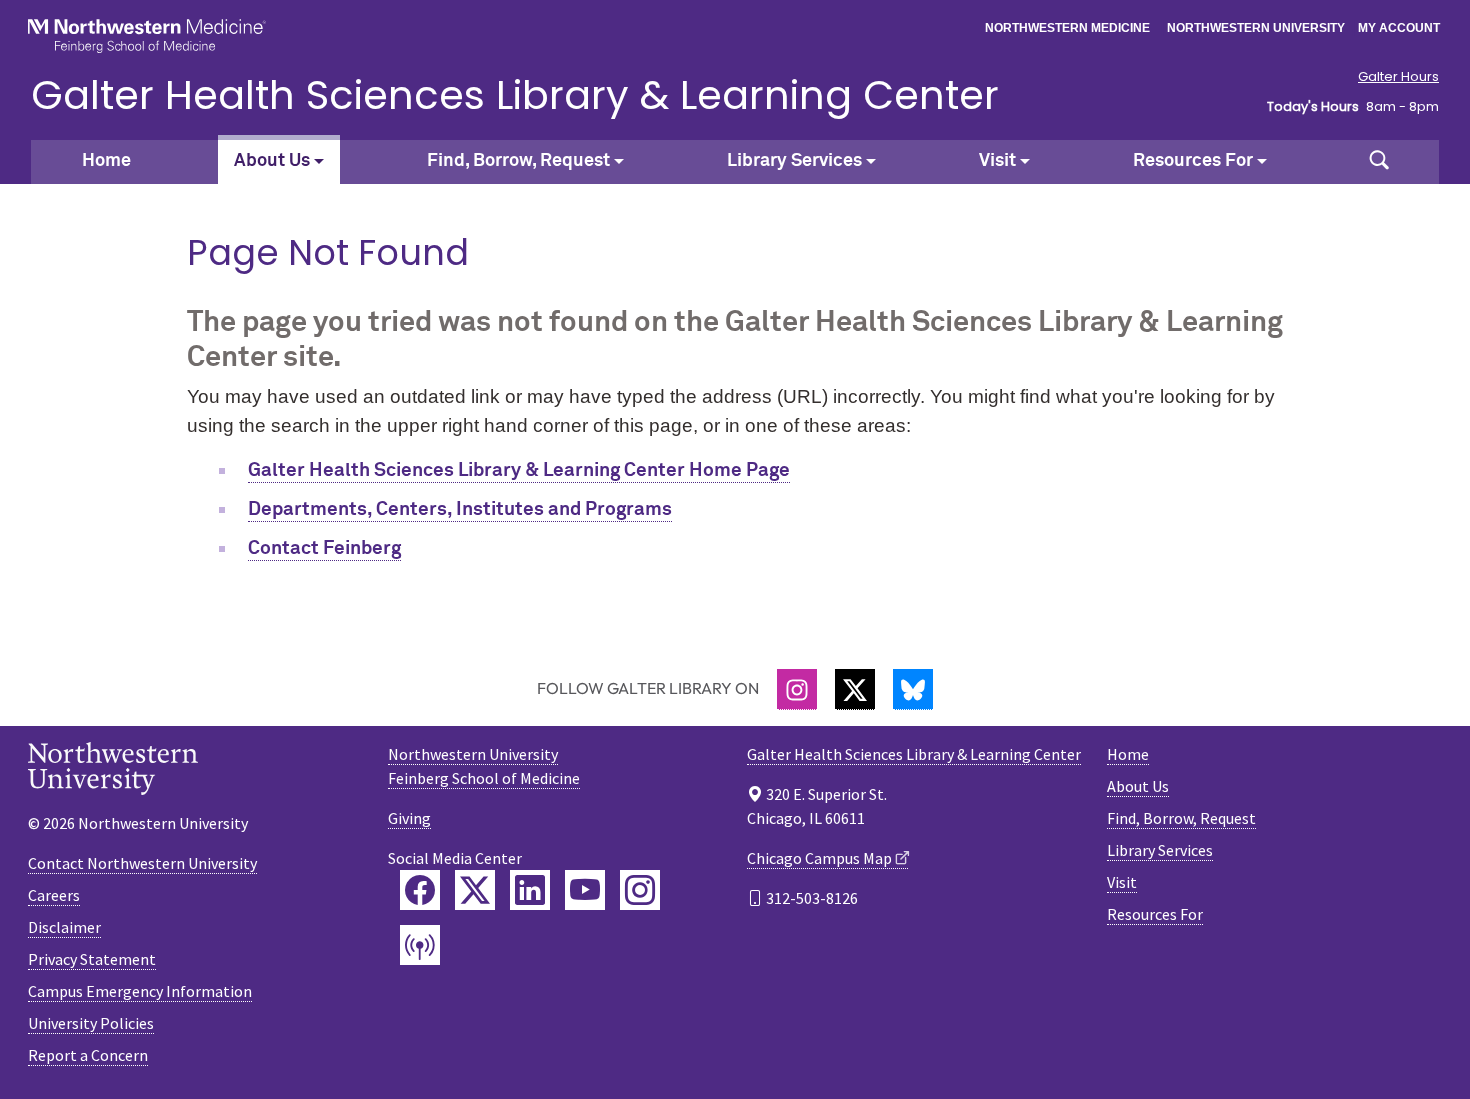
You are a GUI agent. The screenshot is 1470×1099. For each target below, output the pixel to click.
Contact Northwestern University (142, 863)
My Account (1399, 28)
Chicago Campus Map (819, 858)
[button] (1379, 162)
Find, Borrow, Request (1181, 818)
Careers (54, 895)
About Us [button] (272, 161)
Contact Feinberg (324, 548)
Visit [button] (997, 161)
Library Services (1160, 850)
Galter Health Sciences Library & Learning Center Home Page (519, 470)
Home (106, 161)
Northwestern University (1256, 28)
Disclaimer (64, 927)
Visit (1122, 882)
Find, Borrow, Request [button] (518, 161)
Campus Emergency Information (140, 991)
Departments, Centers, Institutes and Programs (460, 509)
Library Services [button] (794, 161)
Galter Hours (1398, 77)
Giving (409, 818)
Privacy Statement (92, 959)
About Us (1138, 786)
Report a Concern (88, 1055)
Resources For (1155, 914)
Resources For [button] (1193, 161)
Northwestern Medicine (1067, 28)
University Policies (91, 1023)
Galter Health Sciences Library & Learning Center (515, 95)
